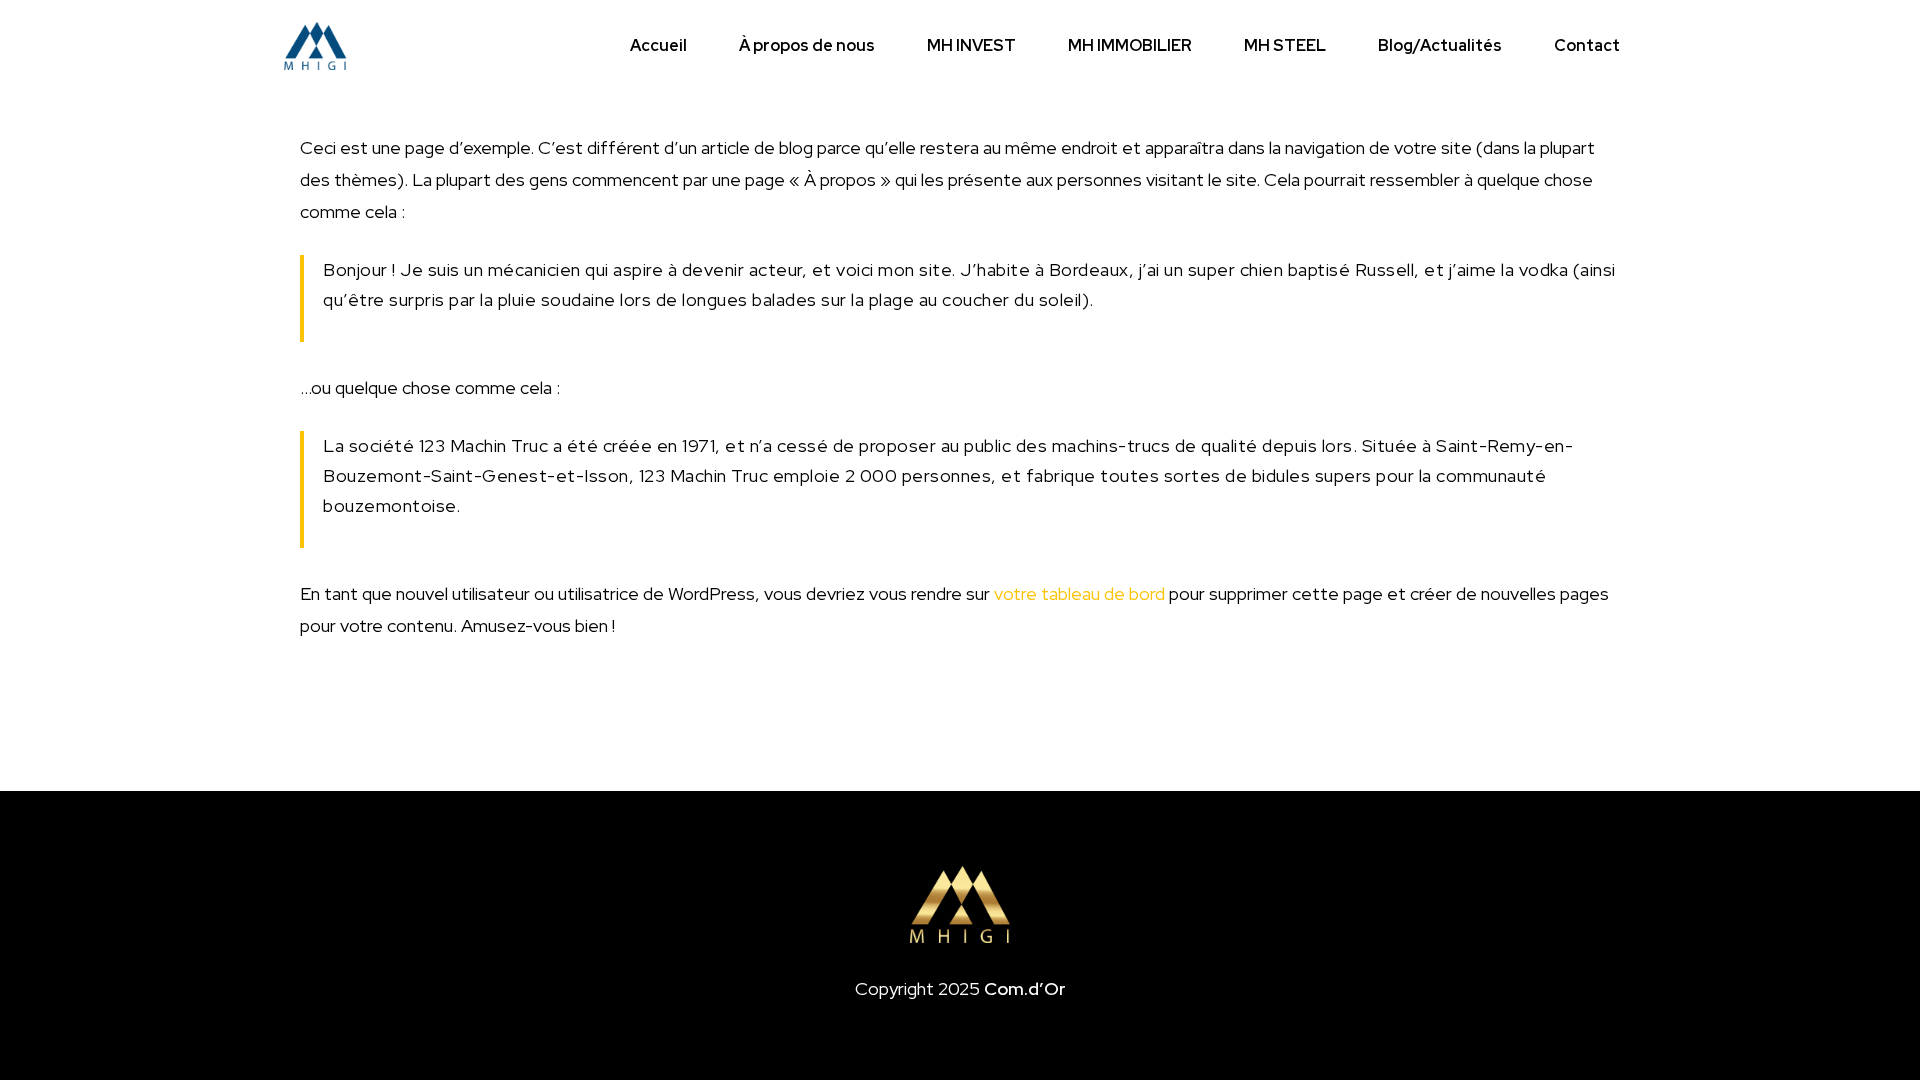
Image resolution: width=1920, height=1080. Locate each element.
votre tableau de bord (1079, 593)
